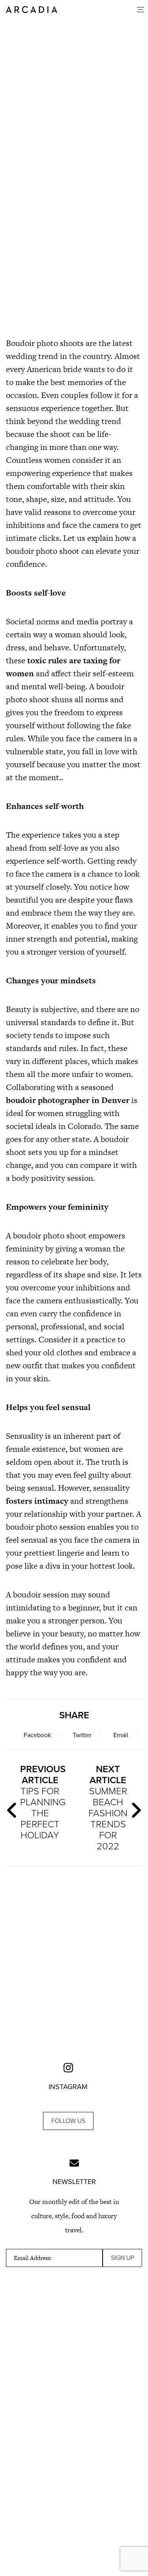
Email (121, 1735)
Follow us (68, 2121)
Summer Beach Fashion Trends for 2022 (108, 1808)
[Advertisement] (74, 243)
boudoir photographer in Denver (68, 1100)
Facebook (37, 1735)
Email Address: (33, 2258)
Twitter (82, 1735)
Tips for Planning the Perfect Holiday (43, 1802)
